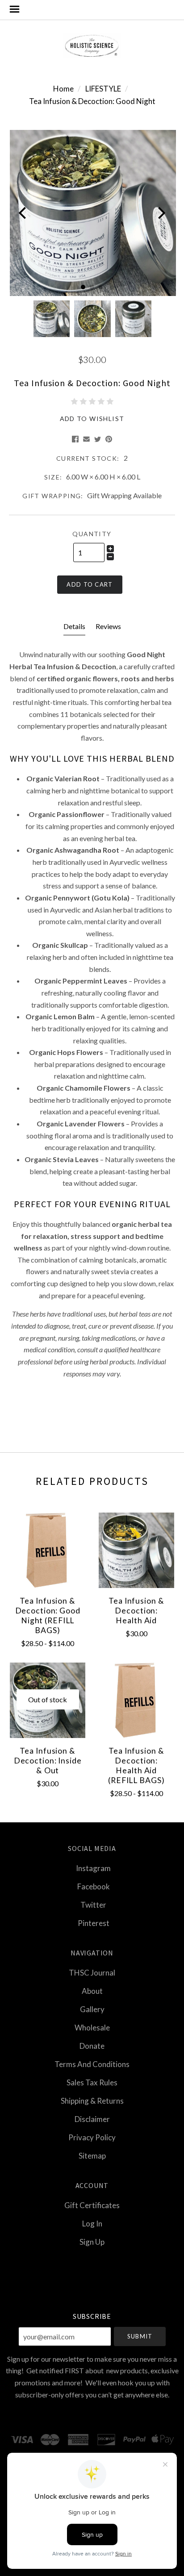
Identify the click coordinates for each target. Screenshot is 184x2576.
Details (74, 626)
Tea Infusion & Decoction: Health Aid (136, 1611)
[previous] (23, 213)
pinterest (94, 1923)
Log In (92, 2224)
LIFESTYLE (103, 89)
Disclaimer (92, 2119)
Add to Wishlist (92, 419)
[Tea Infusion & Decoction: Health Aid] (136, 1550)
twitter (93, 1905)
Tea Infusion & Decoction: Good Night (92, 101)
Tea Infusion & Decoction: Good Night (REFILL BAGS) (48, 1615)
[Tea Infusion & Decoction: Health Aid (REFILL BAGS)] (136, 1700)
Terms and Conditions (92, 2064)
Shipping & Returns (92, 2101)
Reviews (108, 626)
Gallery (92, 2009)
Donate (92, 2046)
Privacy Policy (92, 2137)
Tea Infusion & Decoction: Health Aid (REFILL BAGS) (136, 1765)
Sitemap (92, 2155)
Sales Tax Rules (92, 2082)
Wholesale (92, 2028)
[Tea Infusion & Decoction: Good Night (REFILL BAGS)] (48, 1550)
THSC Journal (92, 1973)
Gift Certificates (92, 2205)
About (92, 1991)
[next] (161, 213)
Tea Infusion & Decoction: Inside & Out (48, 1761)
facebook (94, 1886)
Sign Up (92, 2241)
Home (63, 89)
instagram (93, 1868)
